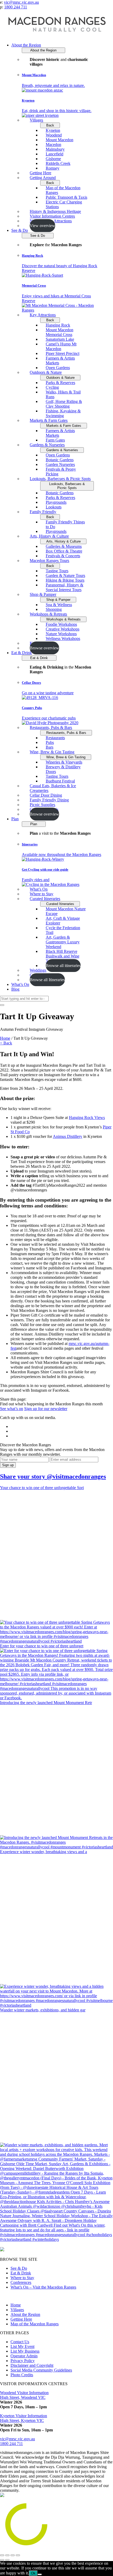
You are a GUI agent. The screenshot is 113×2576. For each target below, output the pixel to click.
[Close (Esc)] (2, 2555)
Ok (33, 2573)
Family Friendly (43, 512)
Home (5, 1038)
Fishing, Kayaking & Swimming (63, 413)
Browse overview (44, 648)
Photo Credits (22, 2375)
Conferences (21, 2282)
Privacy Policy (23, 2361)
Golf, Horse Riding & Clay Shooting (64, 404)
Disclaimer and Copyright (32, 2365)
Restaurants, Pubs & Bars (51, 727)
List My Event (22, 2346)
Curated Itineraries (45, 899)
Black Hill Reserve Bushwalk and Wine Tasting (63, 956)
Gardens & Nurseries (47, 445)
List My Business (25, 2351)
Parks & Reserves (60, 383)
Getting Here (21, 2319)
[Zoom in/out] (18, 2555)
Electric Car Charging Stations (64, 204)
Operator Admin (24, 2356)
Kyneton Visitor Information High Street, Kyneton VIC (24, 2418)
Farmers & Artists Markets (60, 361)
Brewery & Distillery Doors (63, 769)
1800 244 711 (16, 7)
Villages (36, 120)
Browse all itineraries (63, 966)
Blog (15, 989)
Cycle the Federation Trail (63, 930)
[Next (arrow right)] (7, 2560)
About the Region (26, 45)
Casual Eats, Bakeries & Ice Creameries (53, 788)
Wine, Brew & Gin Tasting (52, 752)
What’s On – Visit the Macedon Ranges (43, 2287)
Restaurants (55, 738)
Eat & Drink (22, 653)
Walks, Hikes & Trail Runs (63, 394)
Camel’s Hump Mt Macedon (61, 346)
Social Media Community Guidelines (41, 2370)
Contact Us (20, 2342)
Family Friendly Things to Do (65, 524)
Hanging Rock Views (87, 1118)
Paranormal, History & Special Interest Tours (65, 587)
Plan (15, 819)
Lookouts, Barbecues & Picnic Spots (60, 479)
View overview (42, 226)
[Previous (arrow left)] (2, 2560)
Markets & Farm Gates (49, 420)
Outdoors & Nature (46, 372)
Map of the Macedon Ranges (63, 190)
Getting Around (43, 178)
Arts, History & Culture (49, 536)
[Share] (7, 2555)
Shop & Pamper (43, 594)
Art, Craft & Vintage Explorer (63, 921)
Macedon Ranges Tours (49, 561)
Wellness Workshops (63, 638)
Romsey (53, 168)
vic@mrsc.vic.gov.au (21, 2)
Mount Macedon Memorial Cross (60, 332)
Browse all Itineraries (47, 980)
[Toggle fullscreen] (13, 2555)
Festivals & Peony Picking (61, 472)
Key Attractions (43, 315)
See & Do (20, 230)
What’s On (20, 984)
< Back (6, 1043)
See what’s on (12, 1409)
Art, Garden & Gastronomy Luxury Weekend (63, 942)
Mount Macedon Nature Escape (66, 911)
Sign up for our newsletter (46, 1409)
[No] (40, 2574)
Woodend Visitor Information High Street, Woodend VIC (24, 2395)
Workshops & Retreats (48, 614)
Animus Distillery (68, 1136)
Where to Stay (22, 2278)
